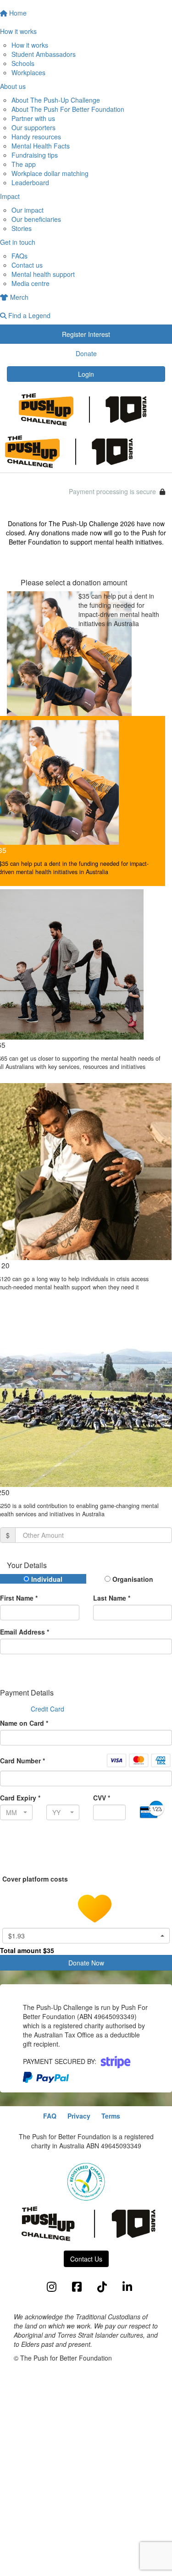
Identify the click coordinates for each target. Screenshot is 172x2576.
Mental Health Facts (41, 146)
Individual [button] (46, 1579)
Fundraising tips (35, 155)
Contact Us (86, 2259)
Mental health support (43, 274)
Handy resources (36, 137)
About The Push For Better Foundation (68, 109)
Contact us (27, 265)
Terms (111, 2116)
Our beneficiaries (36, 219)
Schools (23, 63)
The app (24, 164)
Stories (22, 228)
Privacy (79, 2116)
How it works (30, 45)
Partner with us (33, 118)
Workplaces (28, 72)
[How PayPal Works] (46, 2076)
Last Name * (112, 1598)
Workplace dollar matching (50, 173)
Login (86, 374)
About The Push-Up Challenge (56, 100)
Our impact (28, 210)
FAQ (50, 2116)
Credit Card (47, 1709)
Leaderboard (30, 182)
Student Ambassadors (44, 54)
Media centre (31, 283)
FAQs (19, 256)
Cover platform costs (36, 1879)
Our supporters (33, 127)
